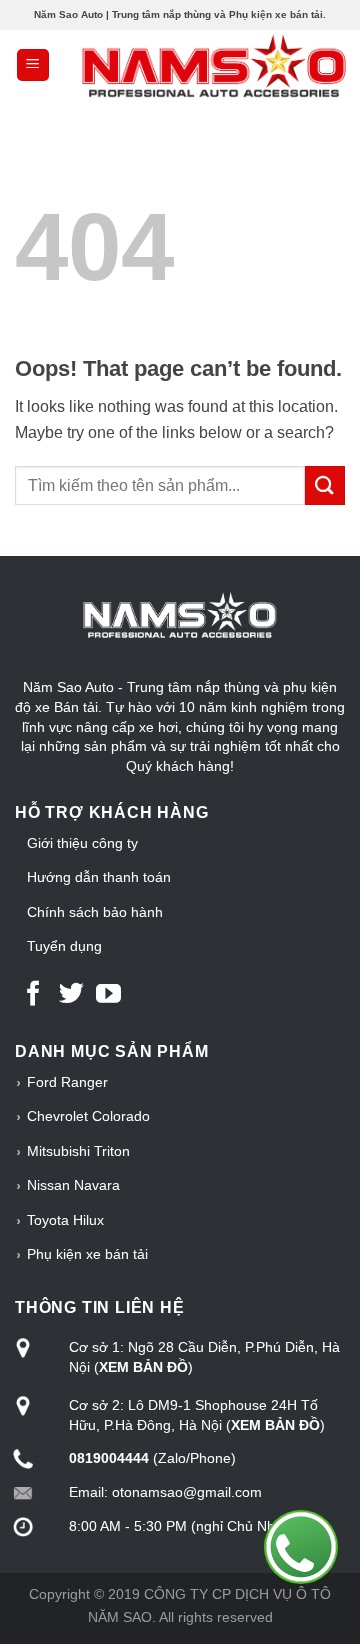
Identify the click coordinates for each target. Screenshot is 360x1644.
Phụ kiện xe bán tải (87, 1254)
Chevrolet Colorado (88, 1116)
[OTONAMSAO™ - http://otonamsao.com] (180, 64)
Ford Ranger (67, 1082)
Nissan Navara (73, 1185)
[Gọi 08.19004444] (301, 1547)
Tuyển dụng (64, 946)
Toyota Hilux (65, 1220)
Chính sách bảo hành (95, 912)
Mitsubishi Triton (78, 1151)
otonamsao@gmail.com (187, 1492)
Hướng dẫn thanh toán (99, 877)
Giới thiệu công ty (82, 843)
